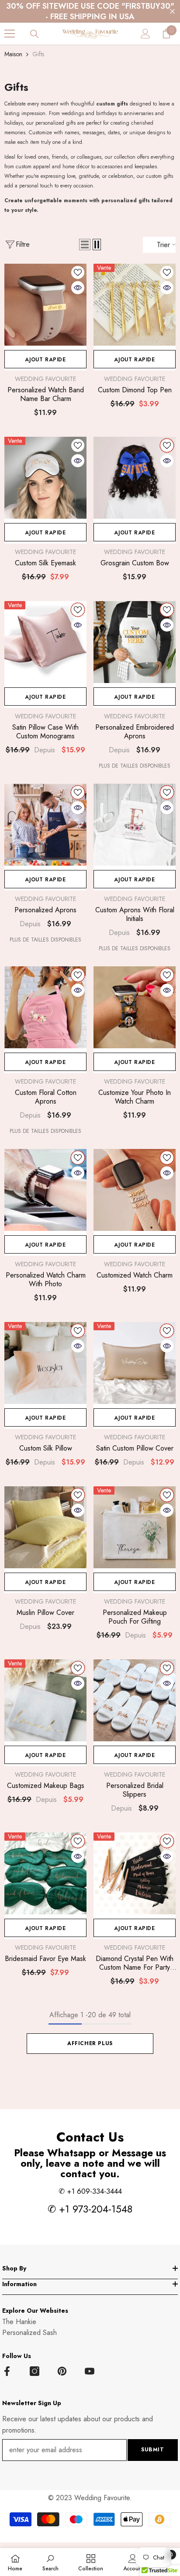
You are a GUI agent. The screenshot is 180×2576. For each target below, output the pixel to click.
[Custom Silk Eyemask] (45, 478)
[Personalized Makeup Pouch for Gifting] (135, 1527)
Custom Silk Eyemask (45, 563)
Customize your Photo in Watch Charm (135, 1097)
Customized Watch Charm (135, 1275)
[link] (50, 2562)
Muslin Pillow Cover (45, 1613)
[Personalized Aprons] (45, 825)
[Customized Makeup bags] (45, 1700)
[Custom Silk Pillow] (45, 1363)
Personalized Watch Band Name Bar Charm (46, 394)
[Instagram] (35, 2371)
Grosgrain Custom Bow (135, 563)
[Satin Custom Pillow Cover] (135, 1363)
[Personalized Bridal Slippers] (135, 1700)
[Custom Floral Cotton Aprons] (45, 1007)
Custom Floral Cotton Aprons (46, 1097)
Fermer (172, 12)
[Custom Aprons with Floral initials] (135, 825)
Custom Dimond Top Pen (135, 390)
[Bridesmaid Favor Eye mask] (45, 1873)
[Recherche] (35, 34)
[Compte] (145, 34)
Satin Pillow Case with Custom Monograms (45, 732)
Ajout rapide (45, 360)
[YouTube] (90, 2371)
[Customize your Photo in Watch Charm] (135, 1007)
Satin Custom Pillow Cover (135, 1448)
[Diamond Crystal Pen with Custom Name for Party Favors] (135, 1873)
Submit (153, 2450)
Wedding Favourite (45, 379)
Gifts (38, 54)
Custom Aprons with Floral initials (135, 914)
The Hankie (19, 2322)
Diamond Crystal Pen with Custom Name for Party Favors (135, 1963)
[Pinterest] (62, 2371)
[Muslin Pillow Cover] (45, 1527)
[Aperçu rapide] (78, 288)
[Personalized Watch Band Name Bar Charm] (45, 305)
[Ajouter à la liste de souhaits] (78, 272)
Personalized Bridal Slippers (135, 1790)
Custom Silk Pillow (46, 1448)
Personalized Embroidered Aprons (135, 732)
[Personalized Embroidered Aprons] (135, 642)
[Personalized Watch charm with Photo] (45, 1190)
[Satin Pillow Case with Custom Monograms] (45, 642)
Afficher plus (90, 2043)
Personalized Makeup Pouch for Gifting (135, 1617)
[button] (85, 245)
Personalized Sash (29, 2333)
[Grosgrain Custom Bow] (135, 478)
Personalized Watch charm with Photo (46, 1280)
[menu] (10, 34)
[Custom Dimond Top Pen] (135, 305)
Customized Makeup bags (46, 1786)
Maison (13, 54)
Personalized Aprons (45, 910)
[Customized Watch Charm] (135, 1190)
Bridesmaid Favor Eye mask (45, 1959)
